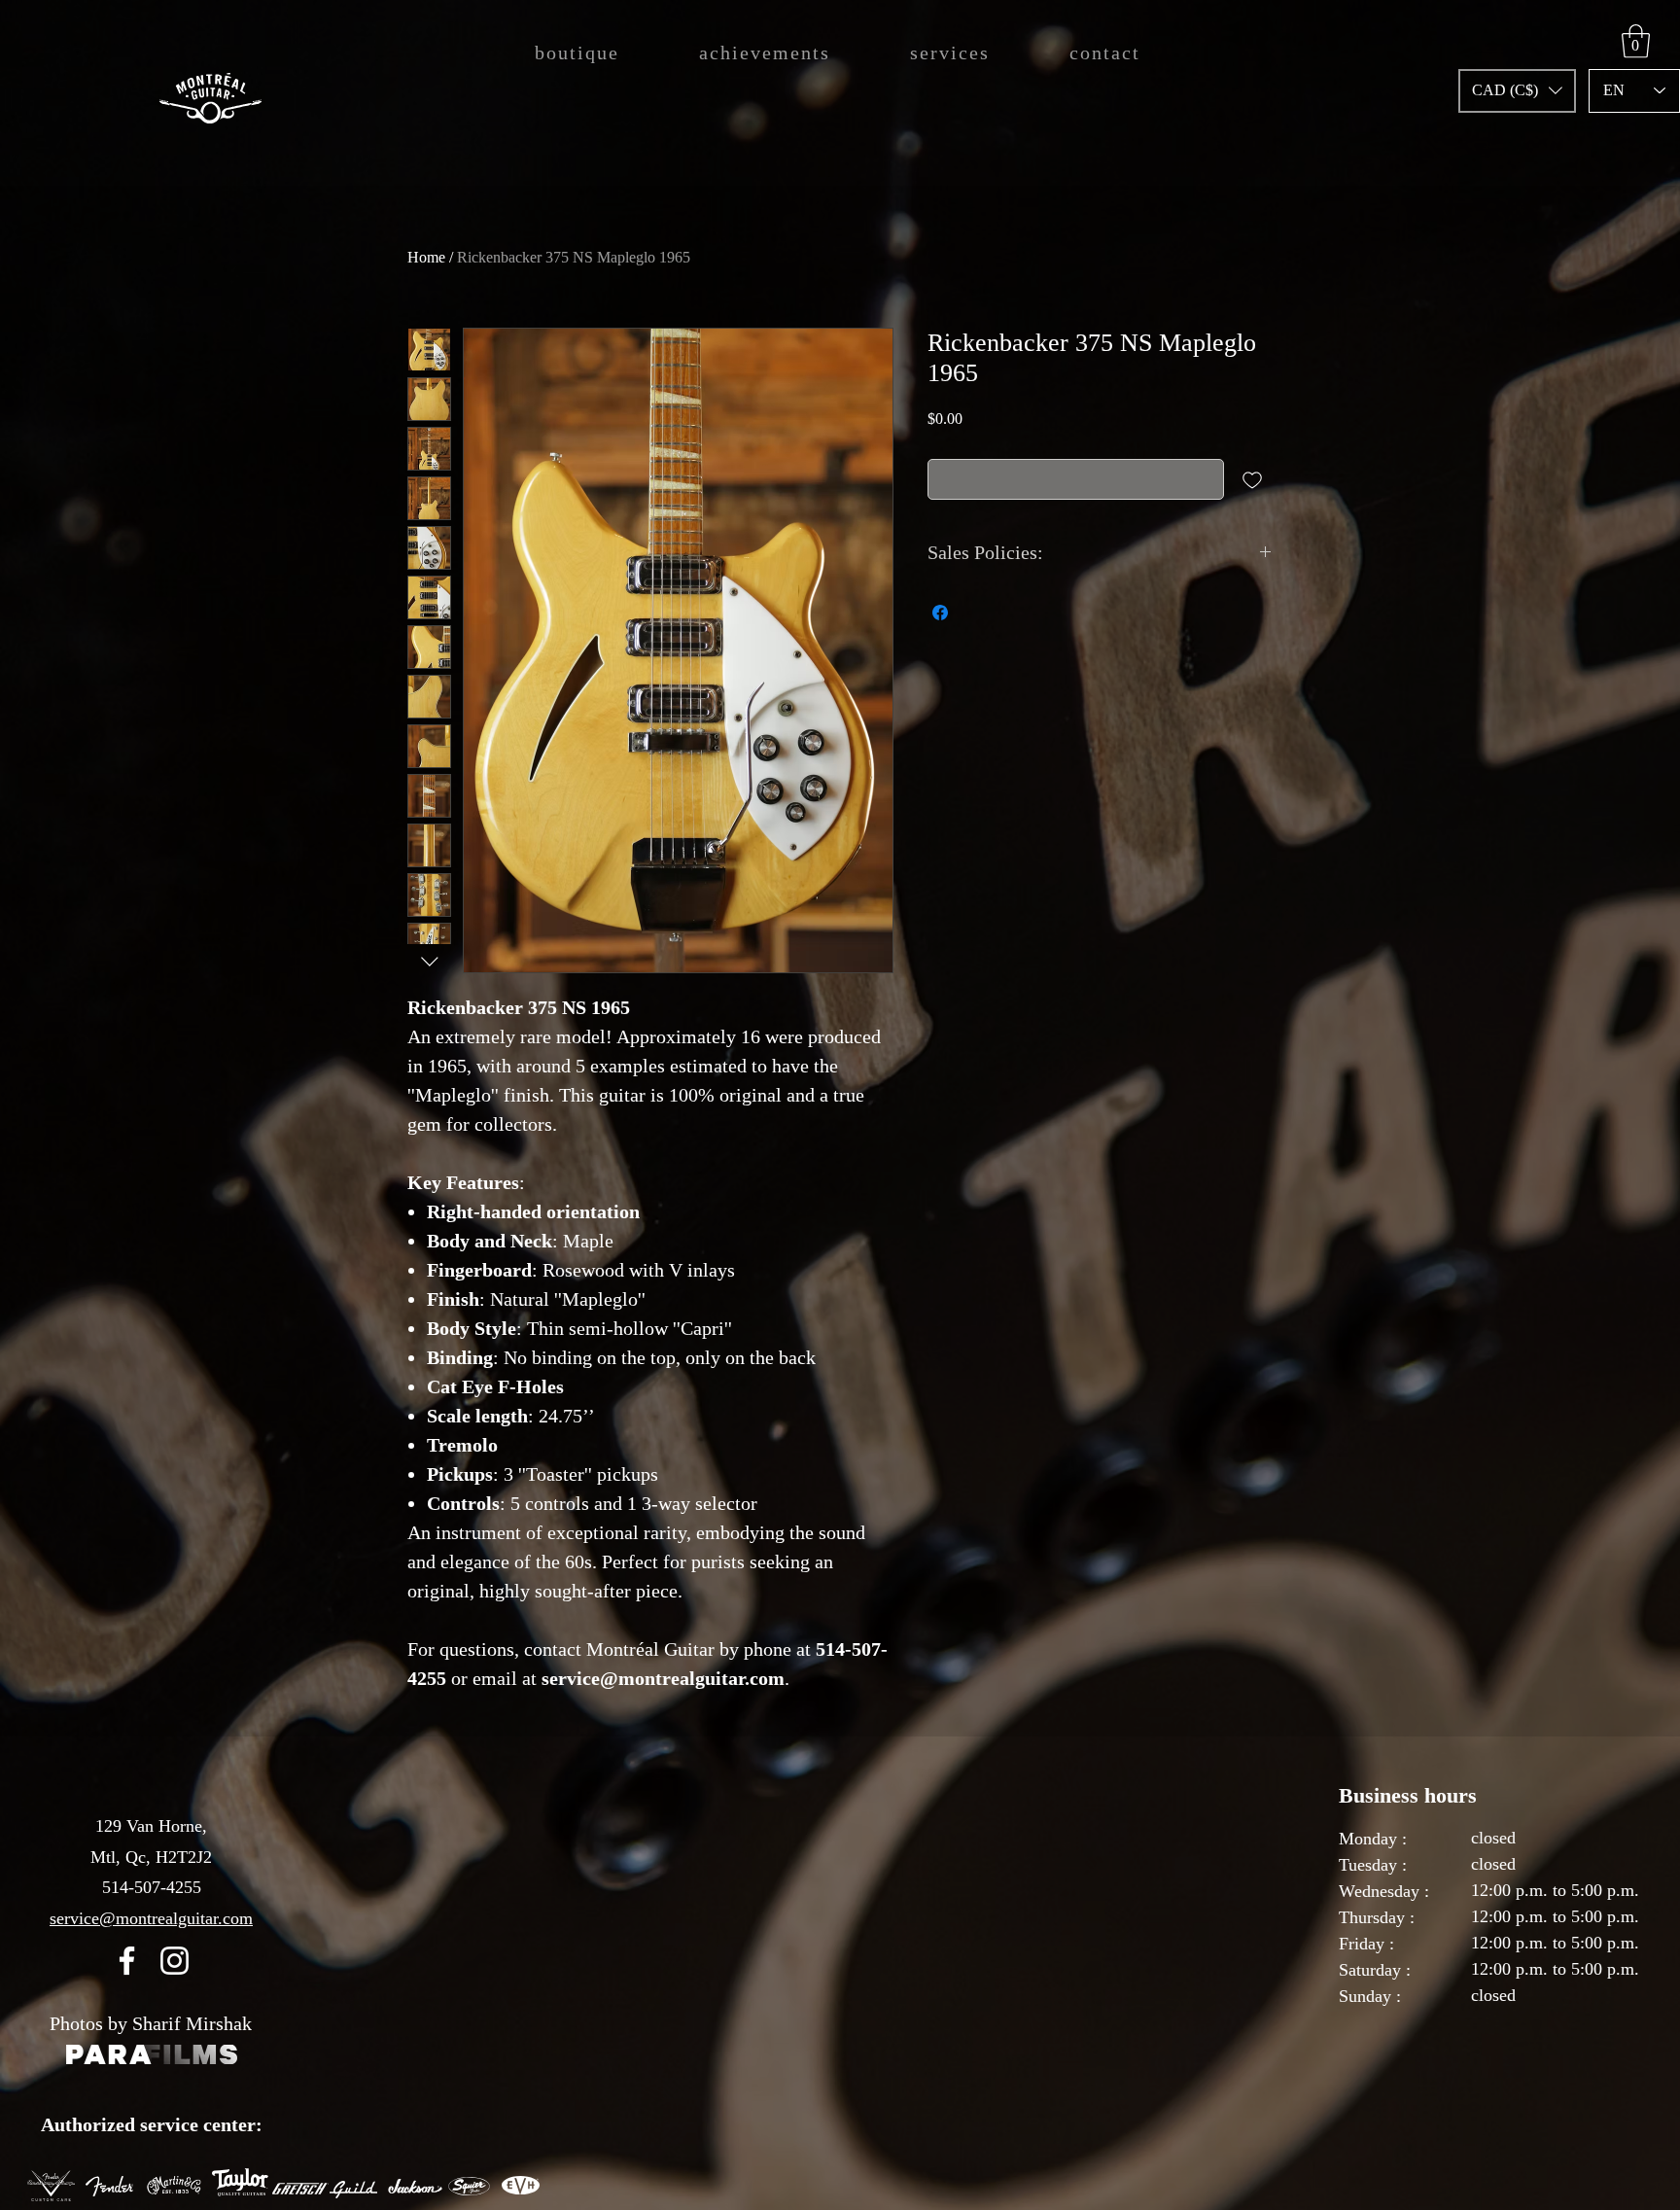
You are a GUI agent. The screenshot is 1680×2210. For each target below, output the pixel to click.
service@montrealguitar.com (151, 1918)
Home (426, 257)
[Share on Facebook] (940, 613)
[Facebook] (127, 1961)
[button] (1517, 91)
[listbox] (1517, 91)
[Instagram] (175, 1961)
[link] (1636, 41)
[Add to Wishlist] (1252, 479)
